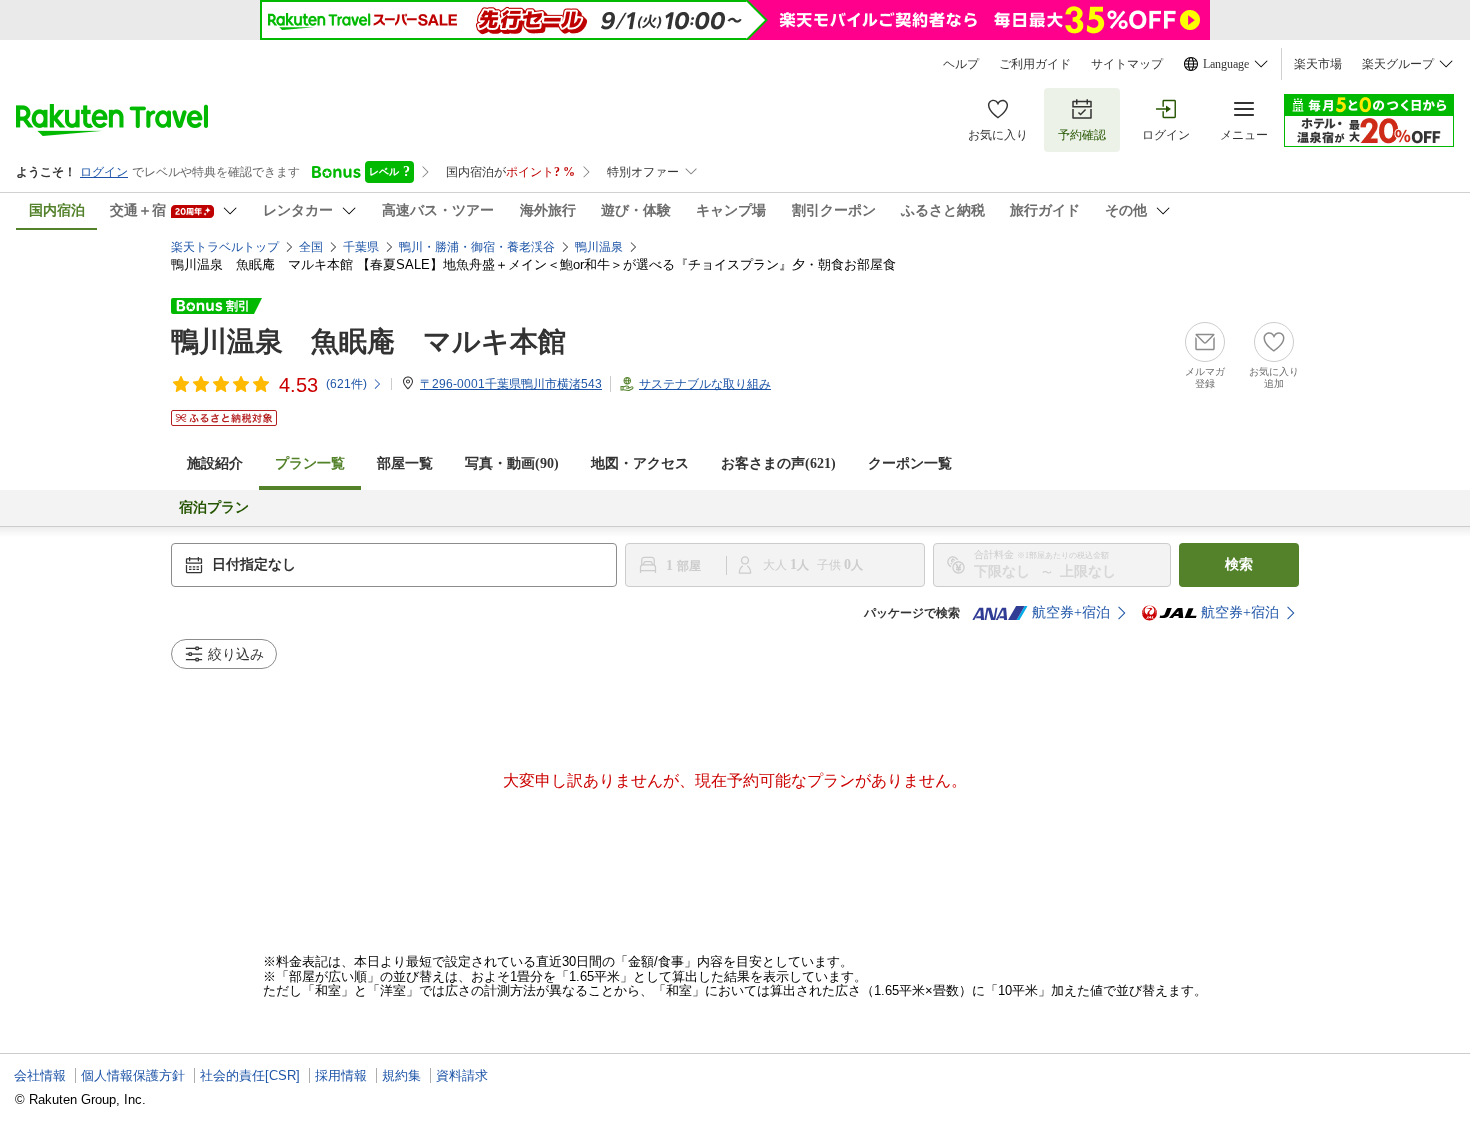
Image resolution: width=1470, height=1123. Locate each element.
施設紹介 (215, 463)
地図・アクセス (640, 463)
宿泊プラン (214, 507)
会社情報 (40, 1075)
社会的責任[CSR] (250, 1075)
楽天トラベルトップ (225, 247)
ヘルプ (961, 64)
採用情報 (341, 1075)
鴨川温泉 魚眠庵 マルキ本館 (368, 341)
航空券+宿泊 (1071, 612)
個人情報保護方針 (133, 1075)
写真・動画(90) (512, 463)
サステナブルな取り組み (705, 384)
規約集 (401, 1075)
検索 (1239, 564)
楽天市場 (1318, 64)
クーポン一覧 (910, 463)
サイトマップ (1127, 64)
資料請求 (462, 1075)
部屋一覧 (405, 463)
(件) (346, 384)
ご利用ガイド (1035, 64)
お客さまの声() (778, 463)
